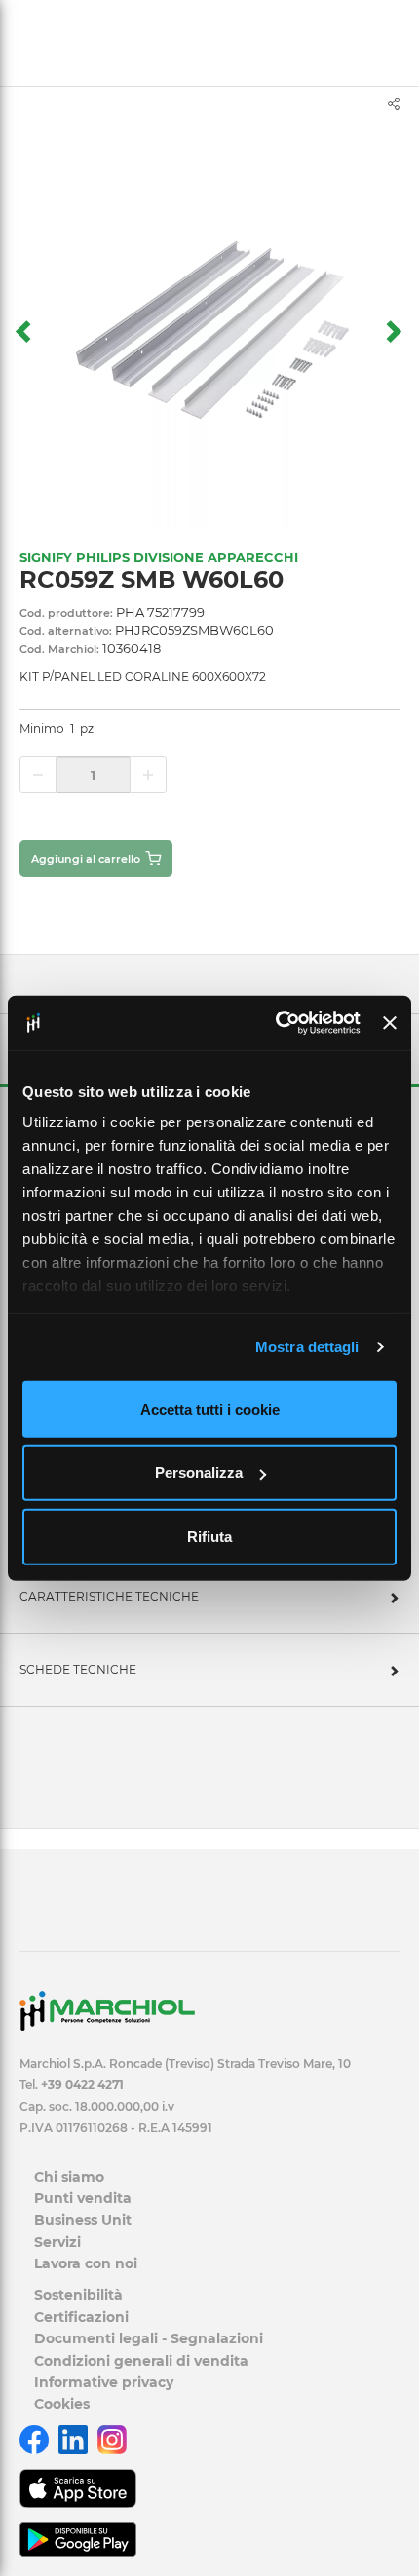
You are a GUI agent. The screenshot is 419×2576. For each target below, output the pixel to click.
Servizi (57, 2242)
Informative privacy (104, 2382)
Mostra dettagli (307, 1347)
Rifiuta (209, 1536)
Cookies (62, 2404)
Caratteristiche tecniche (109, 1596)
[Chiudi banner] (390, 1023)
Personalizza (199, 1472)
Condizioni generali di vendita (141, 2361)
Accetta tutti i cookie (210, 1408)
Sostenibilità (78, 2295)
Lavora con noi (86, 2263)
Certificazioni (81, 2317)
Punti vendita (83, 2198)
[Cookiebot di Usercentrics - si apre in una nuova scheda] (276, 1023)
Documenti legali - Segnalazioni (149, 2338)
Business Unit (83, 2220)
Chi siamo (69, 2177)
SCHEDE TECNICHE (78, 1669)
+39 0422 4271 (82, 2085)
